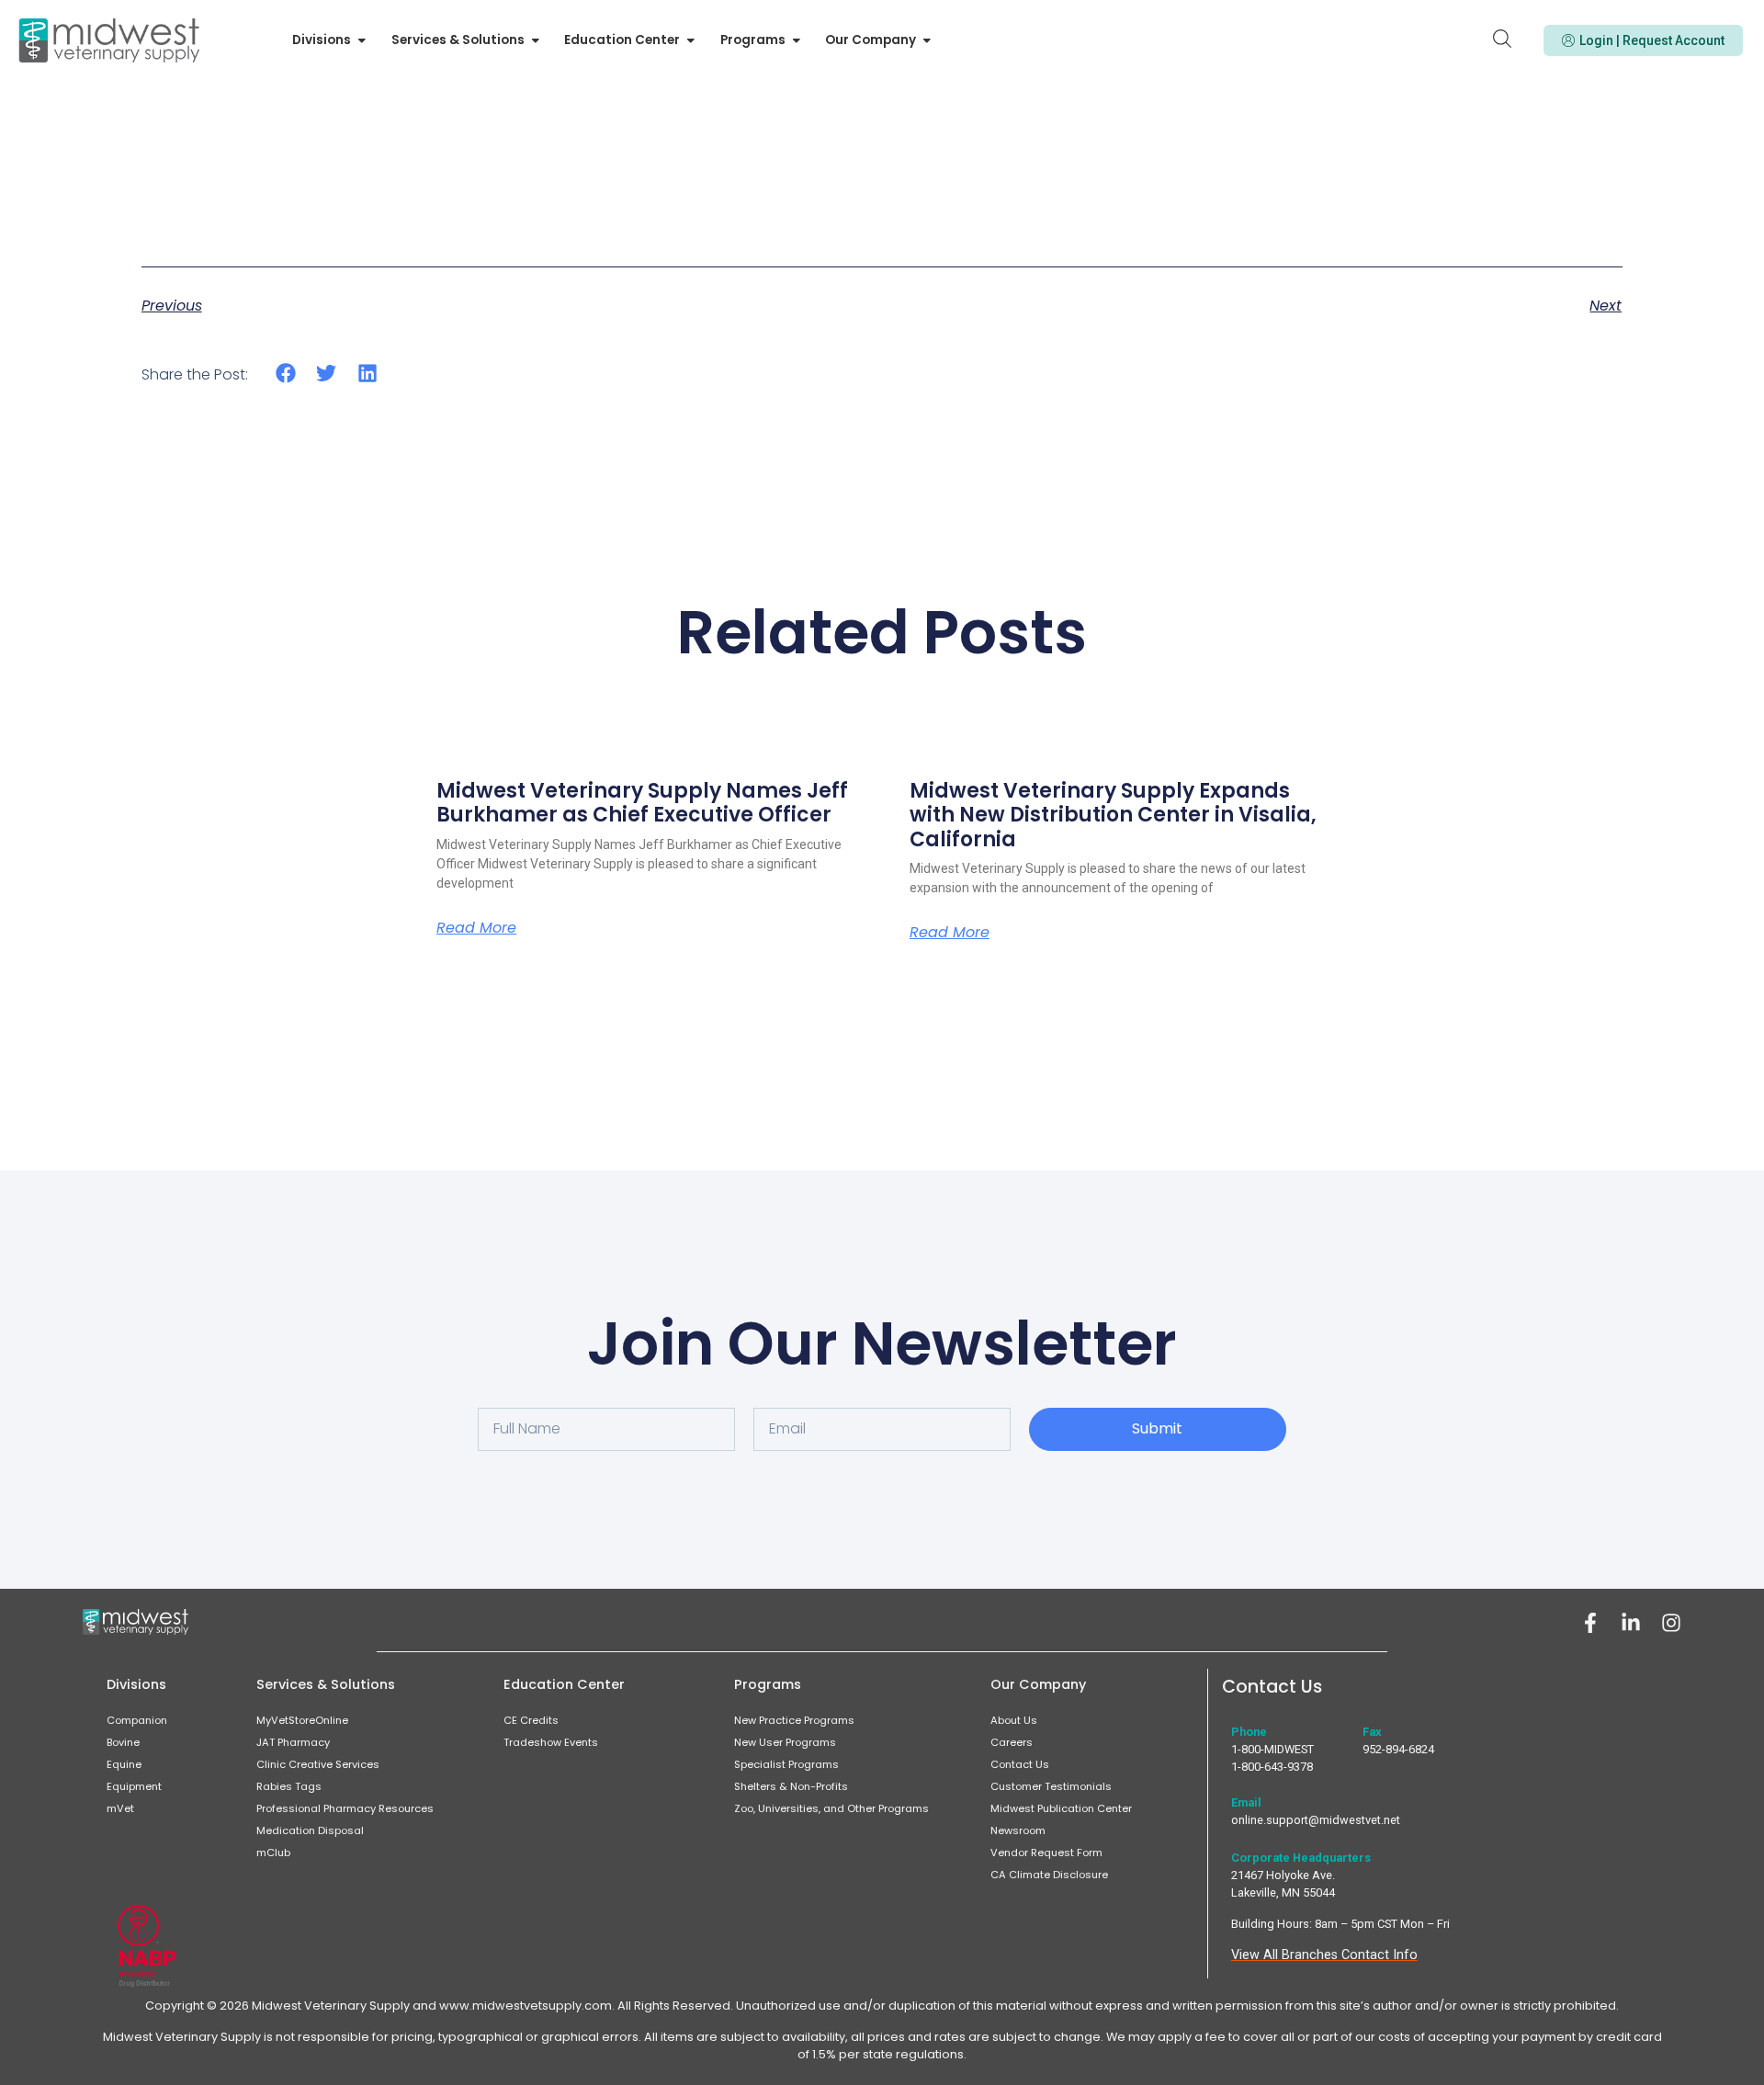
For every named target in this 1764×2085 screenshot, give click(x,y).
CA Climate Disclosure (1049, 1875)
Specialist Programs (786, 1764)
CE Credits (531, 1720)
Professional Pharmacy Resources (345, 1808)
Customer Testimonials (1051, 1786)
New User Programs (785, 1742)
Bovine (123, 1742)
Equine (124, 1764)
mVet (120, 1808)
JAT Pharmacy (293, 1742)
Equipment (134, 1786)
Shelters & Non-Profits (791, 1786)
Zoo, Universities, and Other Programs (831, 1808)
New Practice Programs (794, 1720)
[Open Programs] (797, 40)
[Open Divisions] (362, 40)
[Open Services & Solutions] (536, 40)
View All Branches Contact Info (1324, 1955)
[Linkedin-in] (1631, 1623)
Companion (137, 1720)
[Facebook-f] (1590, 1623)
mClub (273, 1853)
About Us (1014, 1720)
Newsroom (1018, 1830)
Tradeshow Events (551, 1742)
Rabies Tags (289, 1786)
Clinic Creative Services (318, 1764)
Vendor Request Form (1046, 1853)
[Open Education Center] (691, 40)
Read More (476, 928)
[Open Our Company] (927, 40)
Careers (1012, 1742)
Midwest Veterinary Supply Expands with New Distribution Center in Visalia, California (1113, 815)
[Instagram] (1671, 1623)
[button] (286, 374)
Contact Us (1020, 1764)
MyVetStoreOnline (302, 1720)
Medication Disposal (310, 1830)
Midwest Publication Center (1061, 1808)
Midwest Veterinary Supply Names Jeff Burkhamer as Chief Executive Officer (642, 803)
